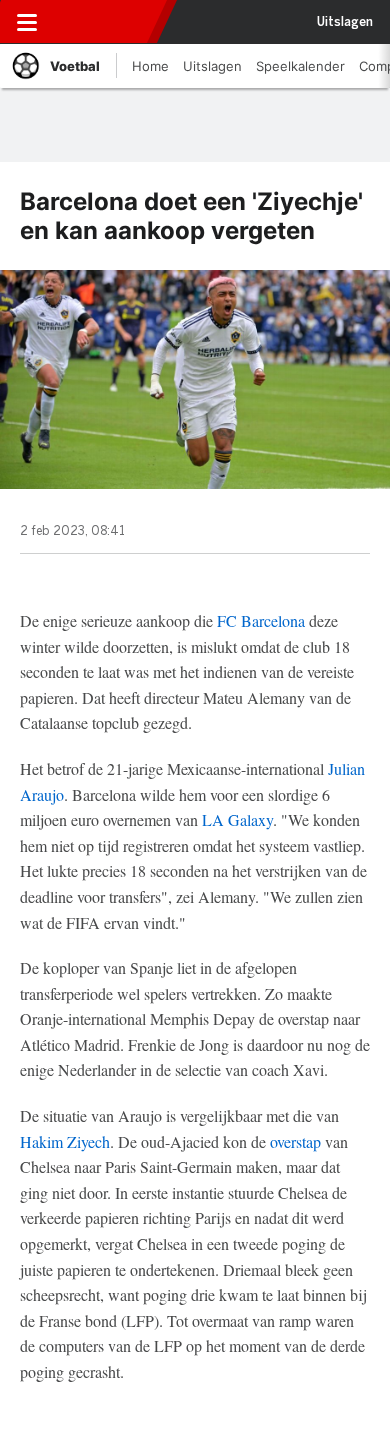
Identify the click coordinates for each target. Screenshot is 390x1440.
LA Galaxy (237, 819)
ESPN (107, 22)
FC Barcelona (261, 620)
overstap (295, 1141)
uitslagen (345, 22)
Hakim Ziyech (65, 1141)
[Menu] (27, 22)
